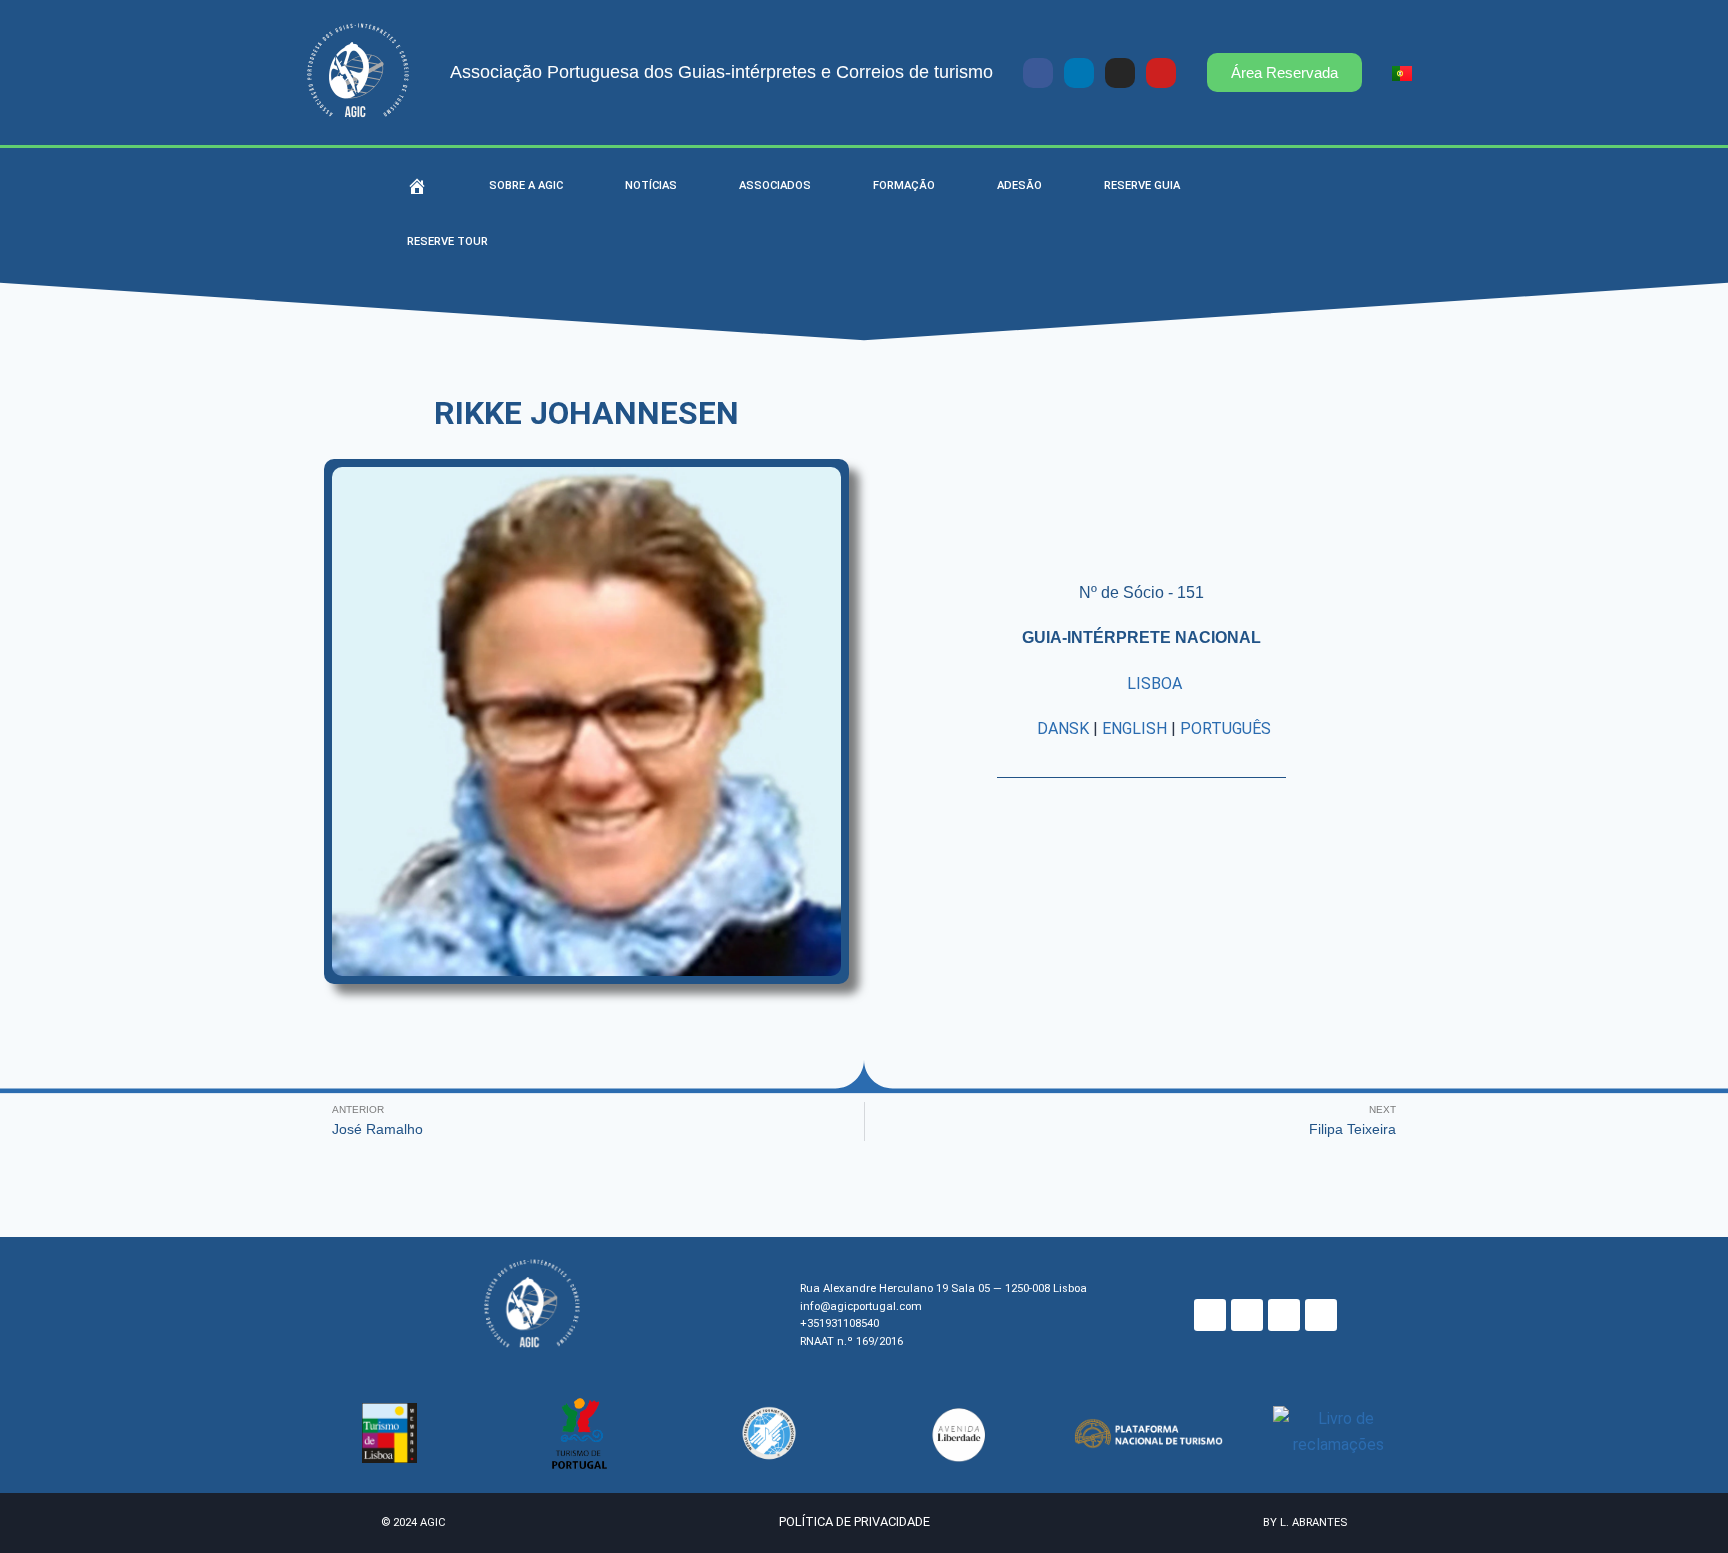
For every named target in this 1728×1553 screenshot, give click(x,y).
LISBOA (1154, 683)
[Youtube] (1161, 73)
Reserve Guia (1142, 185)
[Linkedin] (1079, 73)
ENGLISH (1134, 728)
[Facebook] (1210, 1315)
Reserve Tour (447, 241)
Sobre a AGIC (526, 185)
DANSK (1063, 728)
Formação (904, 185)
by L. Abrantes (1305, 1522)
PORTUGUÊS (1225, 728)
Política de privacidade (854, 1521)
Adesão (1019, 185)
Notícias (651, 185)
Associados (775, 185)
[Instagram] (1120, 73)
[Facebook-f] (1038, 73)
